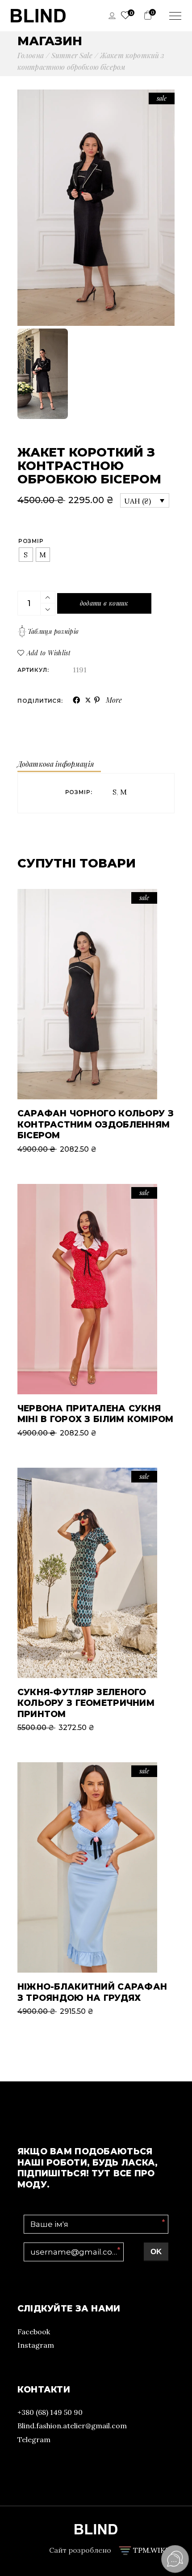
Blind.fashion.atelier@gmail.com (72, 2426)
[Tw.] (88, 701)
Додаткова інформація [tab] (56, 764)
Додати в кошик (104, 603)
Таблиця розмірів (53, 631)
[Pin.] (98, 700)
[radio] (26, 555)
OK (156, 2252)
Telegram (34, 2439)
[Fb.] (77, 700)
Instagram (36, 2345)
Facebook (34, 2332)
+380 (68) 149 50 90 (50, 2412)
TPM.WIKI (150, 2550)
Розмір (31, 541)
